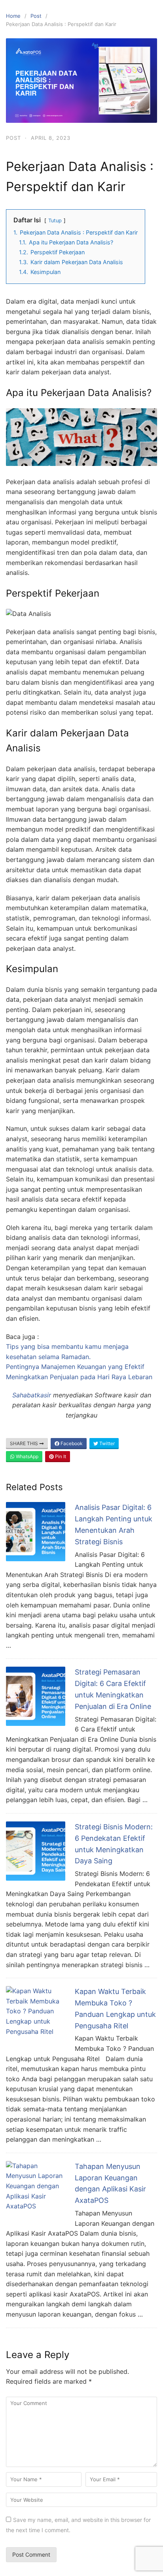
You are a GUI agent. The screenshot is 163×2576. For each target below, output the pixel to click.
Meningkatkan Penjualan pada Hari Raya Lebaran (79, 1377)
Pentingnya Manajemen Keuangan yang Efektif (75, 1367)
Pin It (60, 1456)
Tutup (55, 221)
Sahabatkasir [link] (32, 1395)
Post (36, 16)
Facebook (71, 1443)
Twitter (106, 1443)
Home (13, 16)
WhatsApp (27, 1456)
